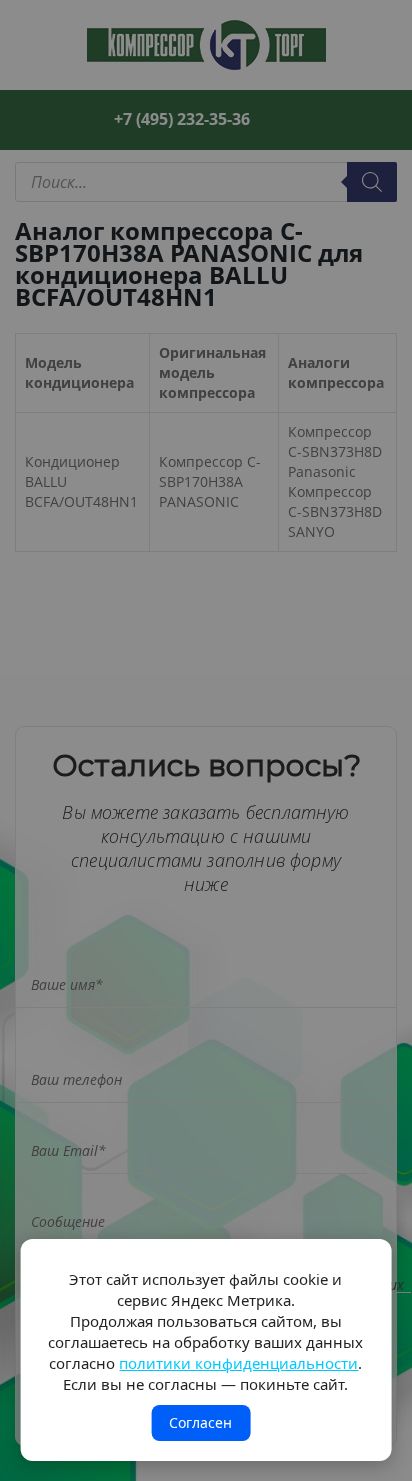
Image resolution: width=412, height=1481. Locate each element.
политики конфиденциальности (238, 1363)
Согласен (200, 1422)
